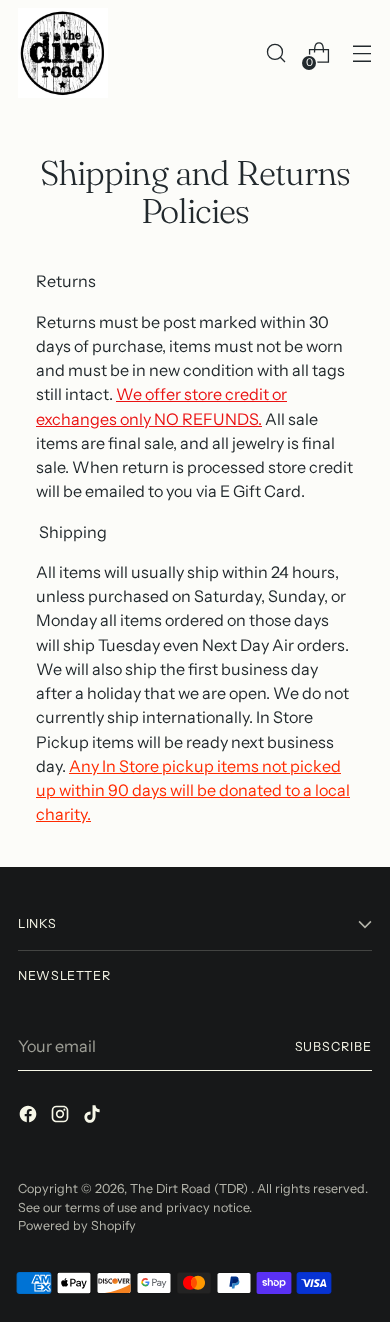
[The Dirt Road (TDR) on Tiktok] (94, 1117)
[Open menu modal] (361, 53)
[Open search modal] (275, 53)
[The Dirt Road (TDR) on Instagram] (62, 1117)
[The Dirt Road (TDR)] (63, 53)
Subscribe (333, 1046)
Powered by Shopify (77, 1225)
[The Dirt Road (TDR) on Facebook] (30, 1117)
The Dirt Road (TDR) (190, 1188)
